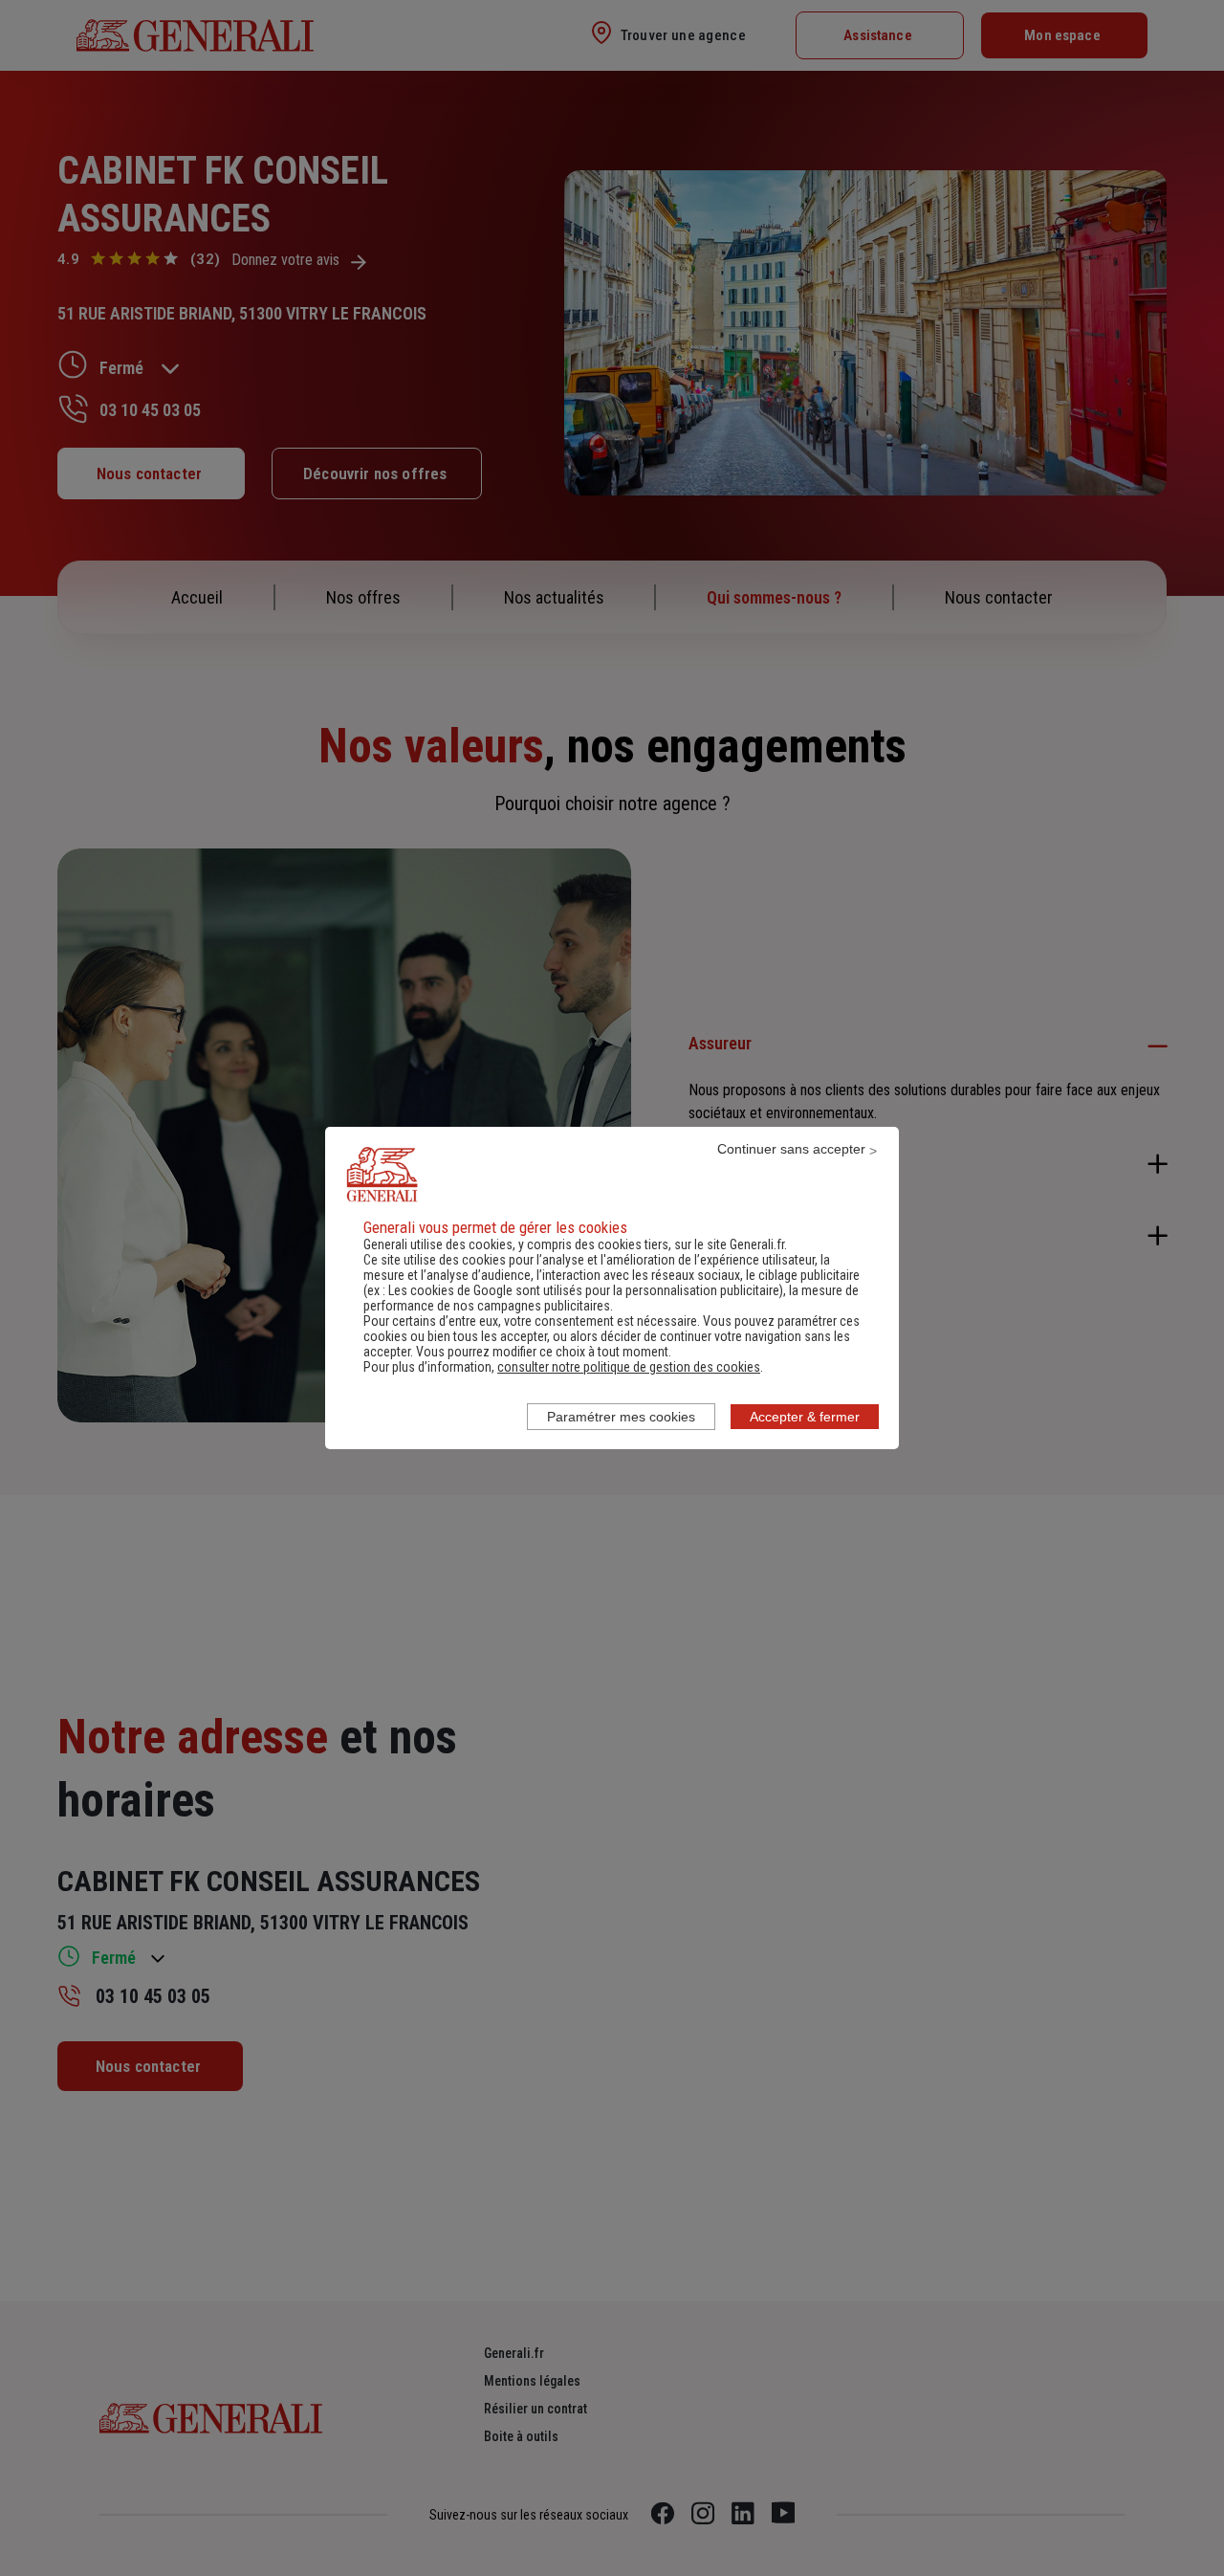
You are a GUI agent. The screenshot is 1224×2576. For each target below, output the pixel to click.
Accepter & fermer (805, 1417)
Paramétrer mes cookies (621, 1417)
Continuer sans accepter (791, 1149)
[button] (629, 1367)
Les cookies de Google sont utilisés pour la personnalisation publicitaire (584, 1290)
